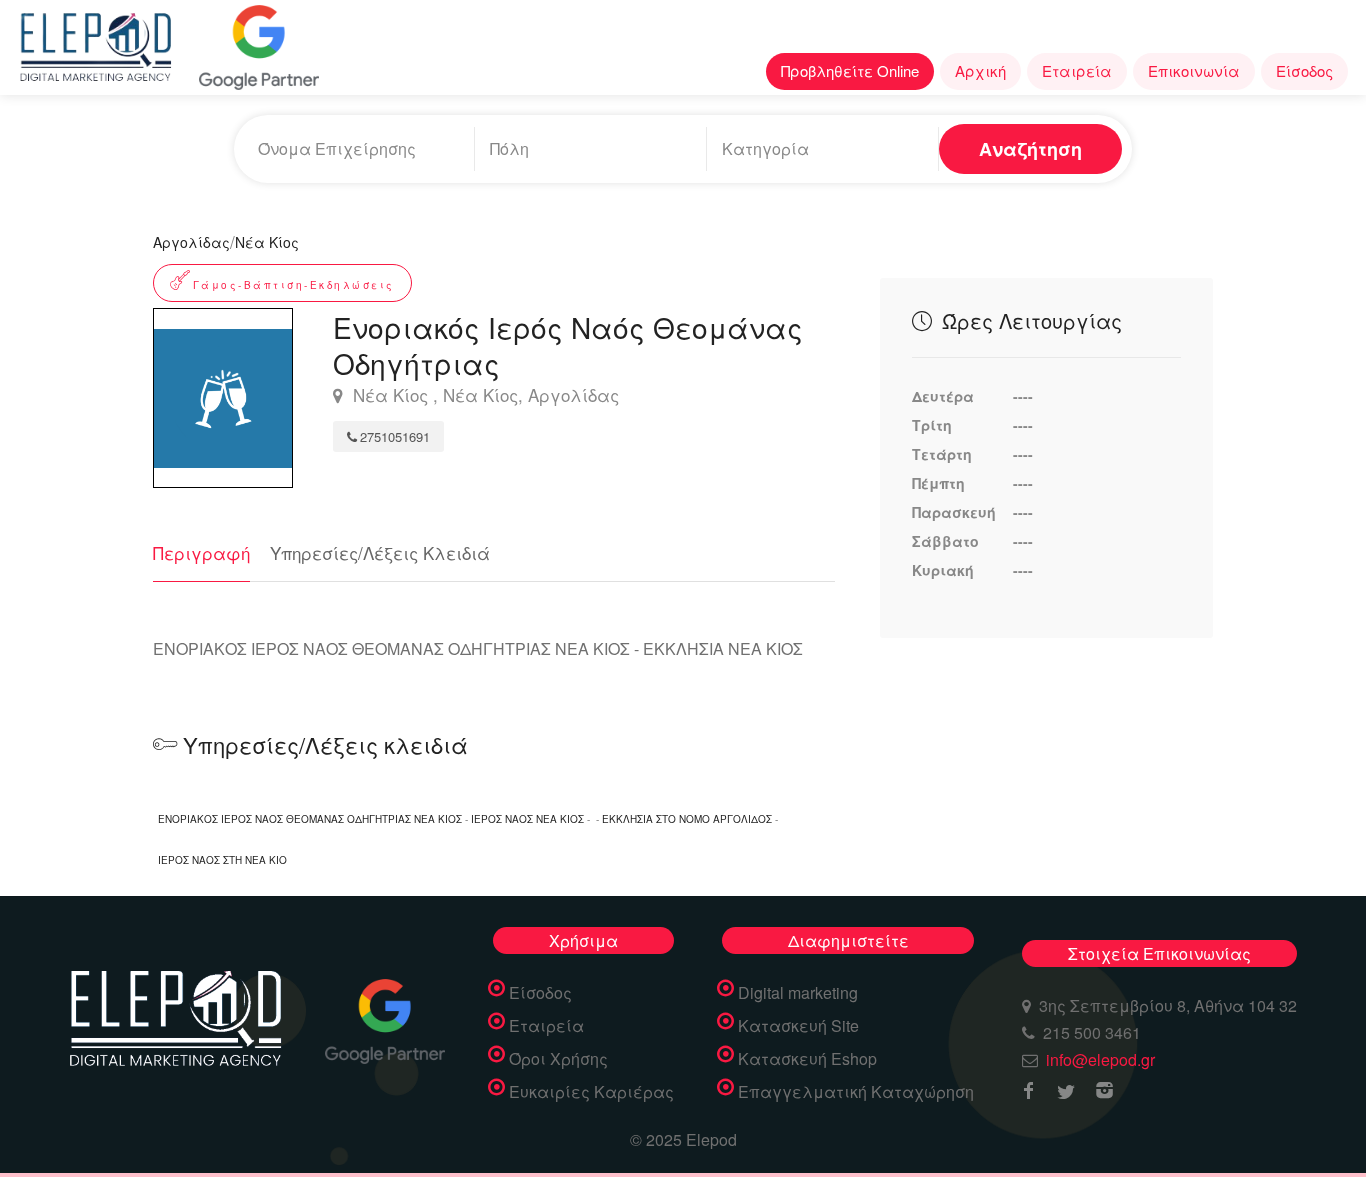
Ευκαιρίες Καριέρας (591, 1092)
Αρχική (980, 70)
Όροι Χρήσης (558, 1059)
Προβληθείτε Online (850, 70)
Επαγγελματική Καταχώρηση (856, 1092)
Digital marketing (798, 993)
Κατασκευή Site (798, 1026)
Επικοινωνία (1194, 70)
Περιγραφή (201, 552)
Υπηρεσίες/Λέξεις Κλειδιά (380, 552)
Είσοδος (1304, 70)
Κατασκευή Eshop (807, 1059)
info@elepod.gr (1100, 1059)
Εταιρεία (1077, 70)
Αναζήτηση (1030, 149)
